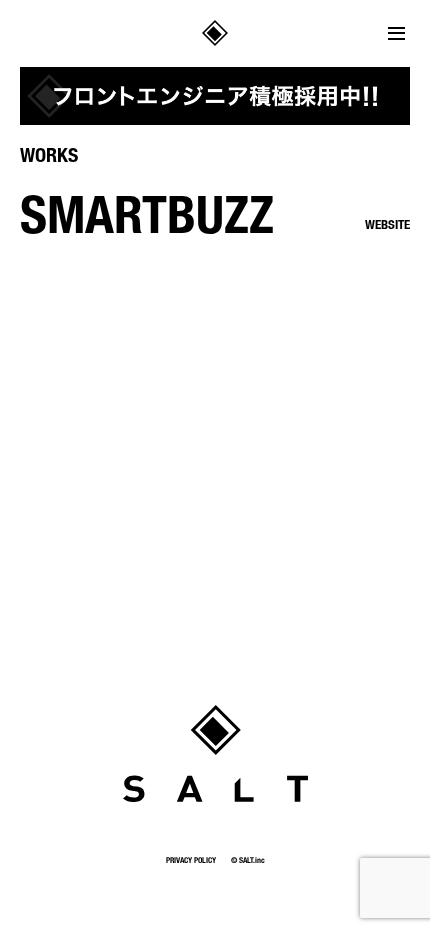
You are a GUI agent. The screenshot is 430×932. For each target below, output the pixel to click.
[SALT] (215, 753)
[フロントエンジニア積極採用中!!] (215, 96)
